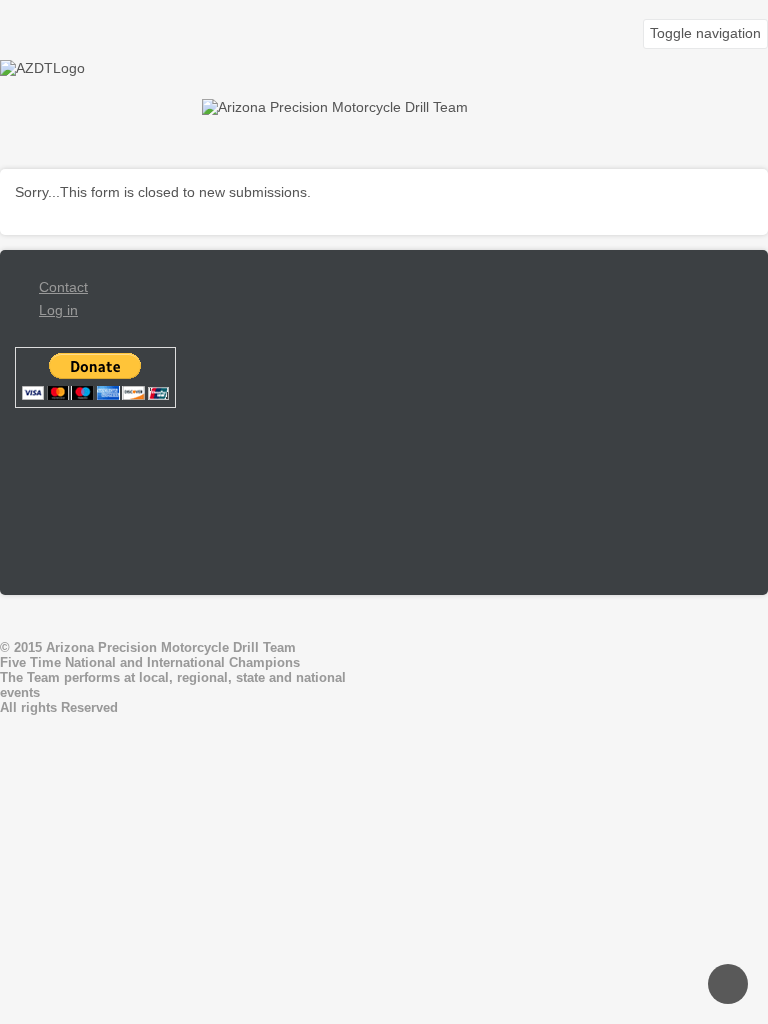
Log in (58, 310)
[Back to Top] (728, 984)
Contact (63, 287)
